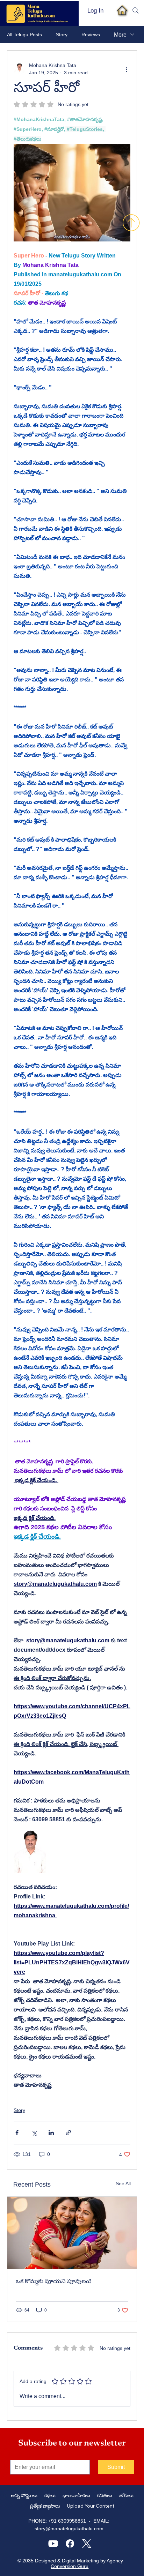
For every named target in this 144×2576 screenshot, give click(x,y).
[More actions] (126, 69)
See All (123, 2183)
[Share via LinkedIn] (51, 2133)
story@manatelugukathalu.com (69, 2529)
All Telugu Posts (24, 35)
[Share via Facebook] (17, 2133)
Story (62, 35)
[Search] (136, 10)
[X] (87, 2544)
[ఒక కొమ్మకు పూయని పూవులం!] (72, 2233)
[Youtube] (53, 2544)
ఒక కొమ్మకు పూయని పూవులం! (53, 2282)
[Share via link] (68, 2133)
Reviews (91, 35)
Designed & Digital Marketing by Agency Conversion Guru (79, 2563)
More (120, 35)
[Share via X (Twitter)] (34, 2133)
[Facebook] (70, 2544)
